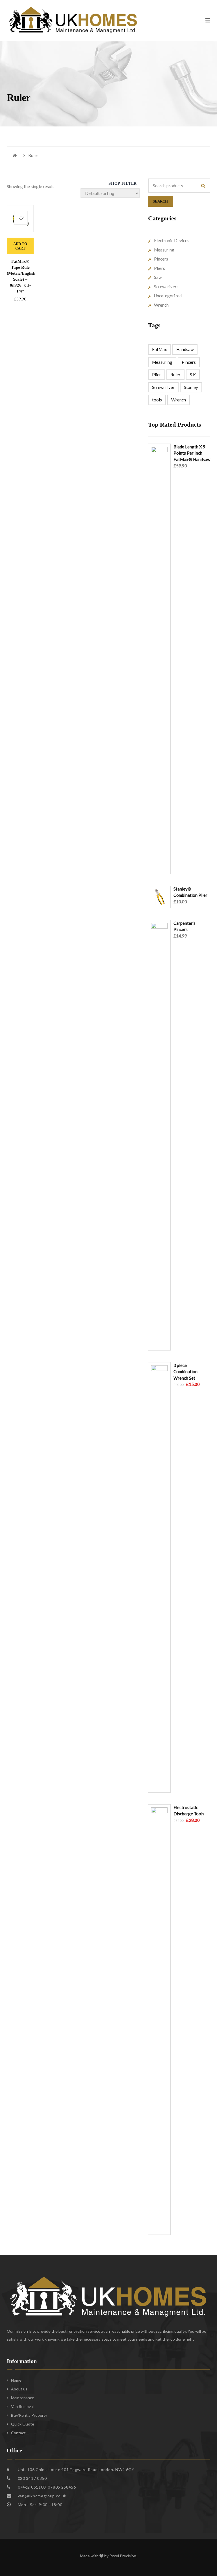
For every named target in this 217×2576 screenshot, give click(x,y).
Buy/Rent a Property (29, 2415)
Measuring (164, 250)
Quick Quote (23, 2424)
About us (19, 2389)
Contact (18, 2433)
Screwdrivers (166, 287)
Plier (157, 375)
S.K (193, 375)
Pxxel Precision (123, 2556)
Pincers (161, 259)
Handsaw (185, 349)
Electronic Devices (172, 240)
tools (157, 400)
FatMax (160, 349)
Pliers (160, 268)
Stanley (191, 387)
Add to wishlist (21, 218)
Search (160, 201)
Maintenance (23, 2398)
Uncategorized (168, 296)
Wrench (161, 305)
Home (16, 2380)
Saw (158, 277)
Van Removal (22, 2406)
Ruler (175, 375)
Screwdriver (163, 387)
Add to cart (20, 246)
